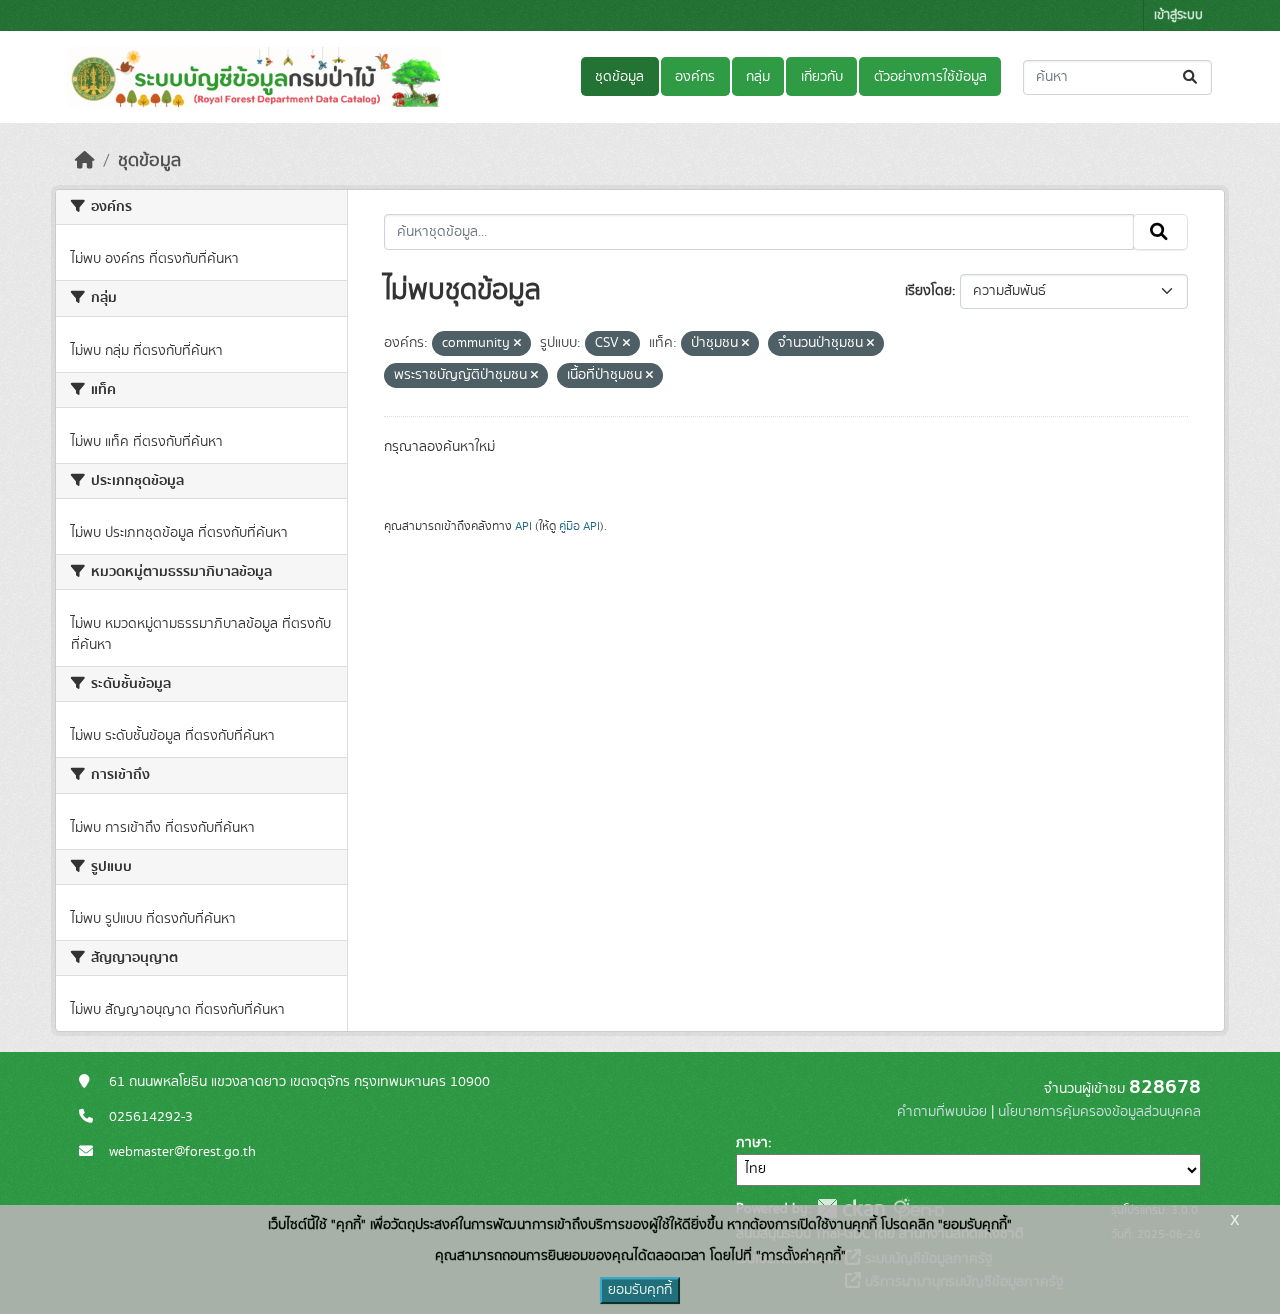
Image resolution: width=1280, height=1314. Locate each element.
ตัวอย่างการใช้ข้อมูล (930, 77)
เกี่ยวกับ (822, 77)
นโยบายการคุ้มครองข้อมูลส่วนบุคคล (1099, 1112)
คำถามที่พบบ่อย (942, 1112)
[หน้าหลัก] (85, 161)
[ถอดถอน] (517, 344)
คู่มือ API (579, 526)
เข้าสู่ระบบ (1178, 15)
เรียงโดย (928, 291)
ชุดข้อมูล (619, 77)
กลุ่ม (758, 77)
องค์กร (695, 77)
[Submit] (1191, 77)
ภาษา (752, 1143)
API (523, 526)
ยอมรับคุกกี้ (640, 1290)
